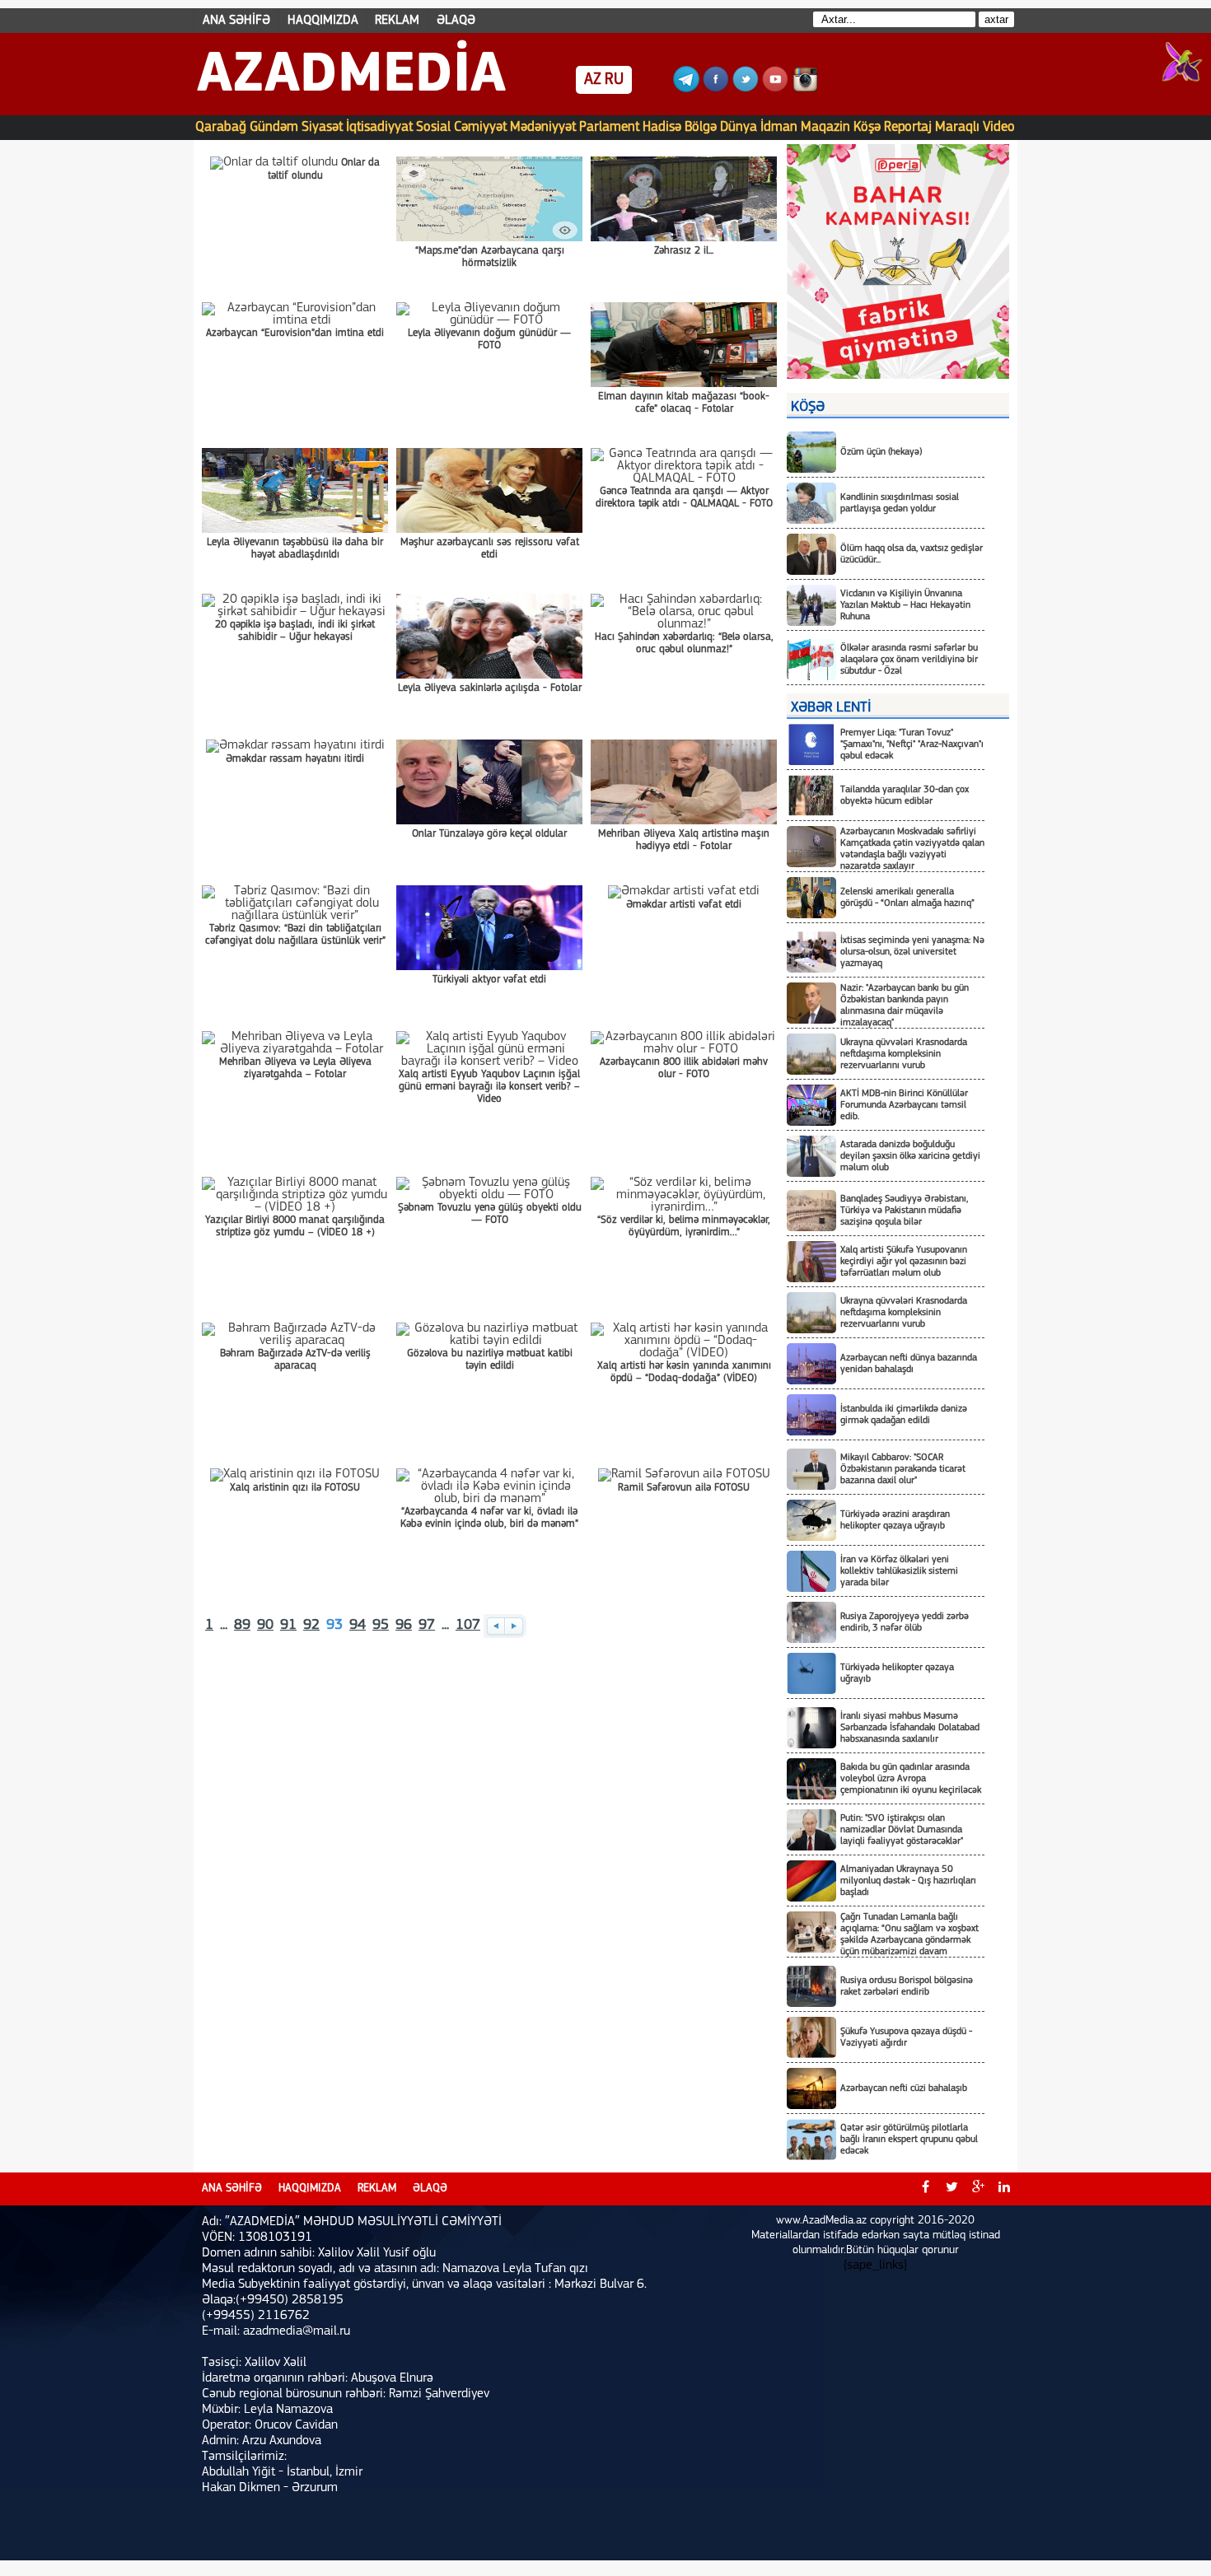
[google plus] (978, 2189)
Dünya (739, 127)
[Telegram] (686, 89)
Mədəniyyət (543, 127)
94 (358, 1626)
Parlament (609, 127)
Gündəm (274, 127)
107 (468, 1626)
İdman (779, 127)
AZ (593, 80)
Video (999, 127)
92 (311, 1626)
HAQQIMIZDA (323, 21)
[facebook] (925, 2189)
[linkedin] (1004, 2189)
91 (288, 1626)
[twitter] (951, 2189)
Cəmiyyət (480, 127)
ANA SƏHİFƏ (236, 21)
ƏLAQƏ (456, 21)
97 (427, 1626)
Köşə (867, 127)
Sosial (433, 127)
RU (614, 80)
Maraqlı (957, 127)
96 (404, 1626)
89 (242, 1626)
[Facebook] (716, 89)
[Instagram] (805, 89)
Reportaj (908, 127)
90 (265, 1626)
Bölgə (701, 127)
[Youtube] (775, 89)
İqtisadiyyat (379, 127)
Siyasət (322, 127)
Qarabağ (221, 127)
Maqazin (825, 127)
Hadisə (662, 127)
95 (381, 1626)
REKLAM (397, 21)
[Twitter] (746, 89)
